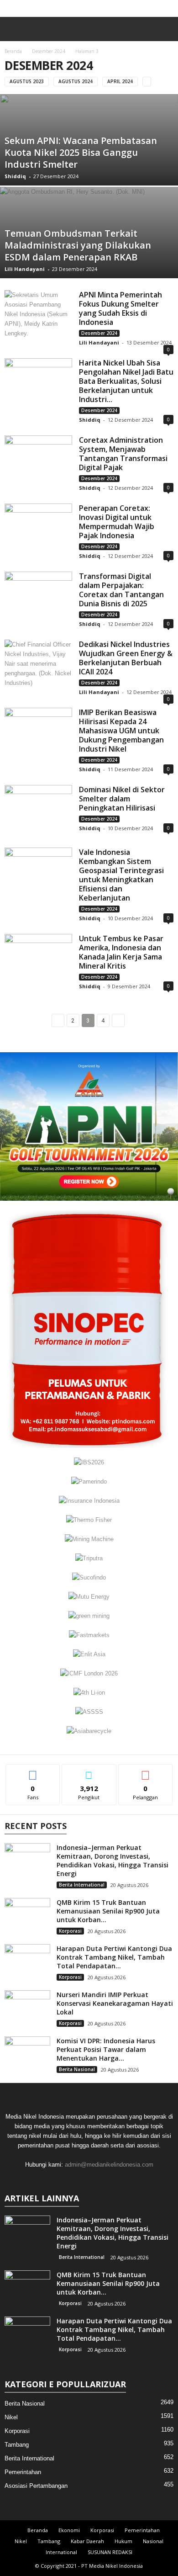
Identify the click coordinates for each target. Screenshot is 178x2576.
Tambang (17, 2445)
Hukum (123, 2541)
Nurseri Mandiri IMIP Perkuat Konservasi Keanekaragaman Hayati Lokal (115, 2003)
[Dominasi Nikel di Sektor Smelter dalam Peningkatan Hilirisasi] (38, 810)
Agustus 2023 (27, 81)
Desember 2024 (49, 51)
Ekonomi (69, 2530)
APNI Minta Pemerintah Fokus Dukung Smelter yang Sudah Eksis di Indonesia (120, 308)
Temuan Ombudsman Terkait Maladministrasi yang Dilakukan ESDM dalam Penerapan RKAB (78, 245)
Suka (33, 1771)
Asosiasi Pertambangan (36, 2486)
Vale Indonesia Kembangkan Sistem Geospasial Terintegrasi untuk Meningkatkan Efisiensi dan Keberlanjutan (121, 875)
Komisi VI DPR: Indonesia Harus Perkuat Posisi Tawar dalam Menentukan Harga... (106, 2049)
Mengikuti (89, 1771)
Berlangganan (146, 1771)
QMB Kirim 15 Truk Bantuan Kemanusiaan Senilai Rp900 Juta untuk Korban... (108, 1911)
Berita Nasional (77, 2069)
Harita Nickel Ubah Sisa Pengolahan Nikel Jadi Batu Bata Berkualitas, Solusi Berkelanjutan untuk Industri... (126, 381)
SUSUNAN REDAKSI (110, 2552)
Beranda (13, 51)
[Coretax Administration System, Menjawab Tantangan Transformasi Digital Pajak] (38, 461)
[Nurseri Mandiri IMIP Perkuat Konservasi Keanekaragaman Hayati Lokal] (27, 2007)
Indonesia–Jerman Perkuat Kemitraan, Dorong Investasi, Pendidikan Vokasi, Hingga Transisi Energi (113, 1860)
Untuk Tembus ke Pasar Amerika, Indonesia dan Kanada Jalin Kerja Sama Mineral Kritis (121, 952)
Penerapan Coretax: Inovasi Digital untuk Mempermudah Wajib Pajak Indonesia (117, 522)
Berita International (82, 1885)
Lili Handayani (25, 269)
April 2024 (120, 81)
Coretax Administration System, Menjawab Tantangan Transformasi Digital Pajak (123, 454)
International (61, 2552)
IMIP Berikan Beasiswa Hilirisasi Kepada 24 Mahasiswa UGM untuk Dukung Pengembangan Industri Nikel (121, 731)
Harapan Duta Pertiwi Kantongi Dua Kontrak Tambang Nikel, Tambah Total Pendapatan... (114, 1957)
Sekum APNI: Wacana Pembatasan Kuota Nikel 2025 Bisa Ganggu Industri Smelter (81, 152)
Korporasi (70, 1931)
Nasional (153, 2541)
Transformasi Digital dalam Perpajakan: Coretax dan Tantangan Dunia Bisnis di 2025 (121, 590)
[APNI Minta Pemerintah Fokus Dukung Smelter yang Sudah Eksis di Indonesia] (38, 315)
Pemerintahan (23, 2472)
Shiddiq (15, 176)
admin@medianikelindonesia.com (109, 2165)
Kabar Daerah (87, 2541)
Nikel (11, 2417)
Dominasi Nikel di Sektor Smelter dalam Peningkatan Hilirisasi (122, 799)
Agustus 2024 (76, 81)
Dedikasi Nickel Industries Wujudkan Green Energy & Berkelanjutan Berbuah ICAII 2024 (126, 658)
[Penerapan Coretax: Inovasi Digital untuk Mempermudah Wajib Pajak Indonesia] (38, 529)
